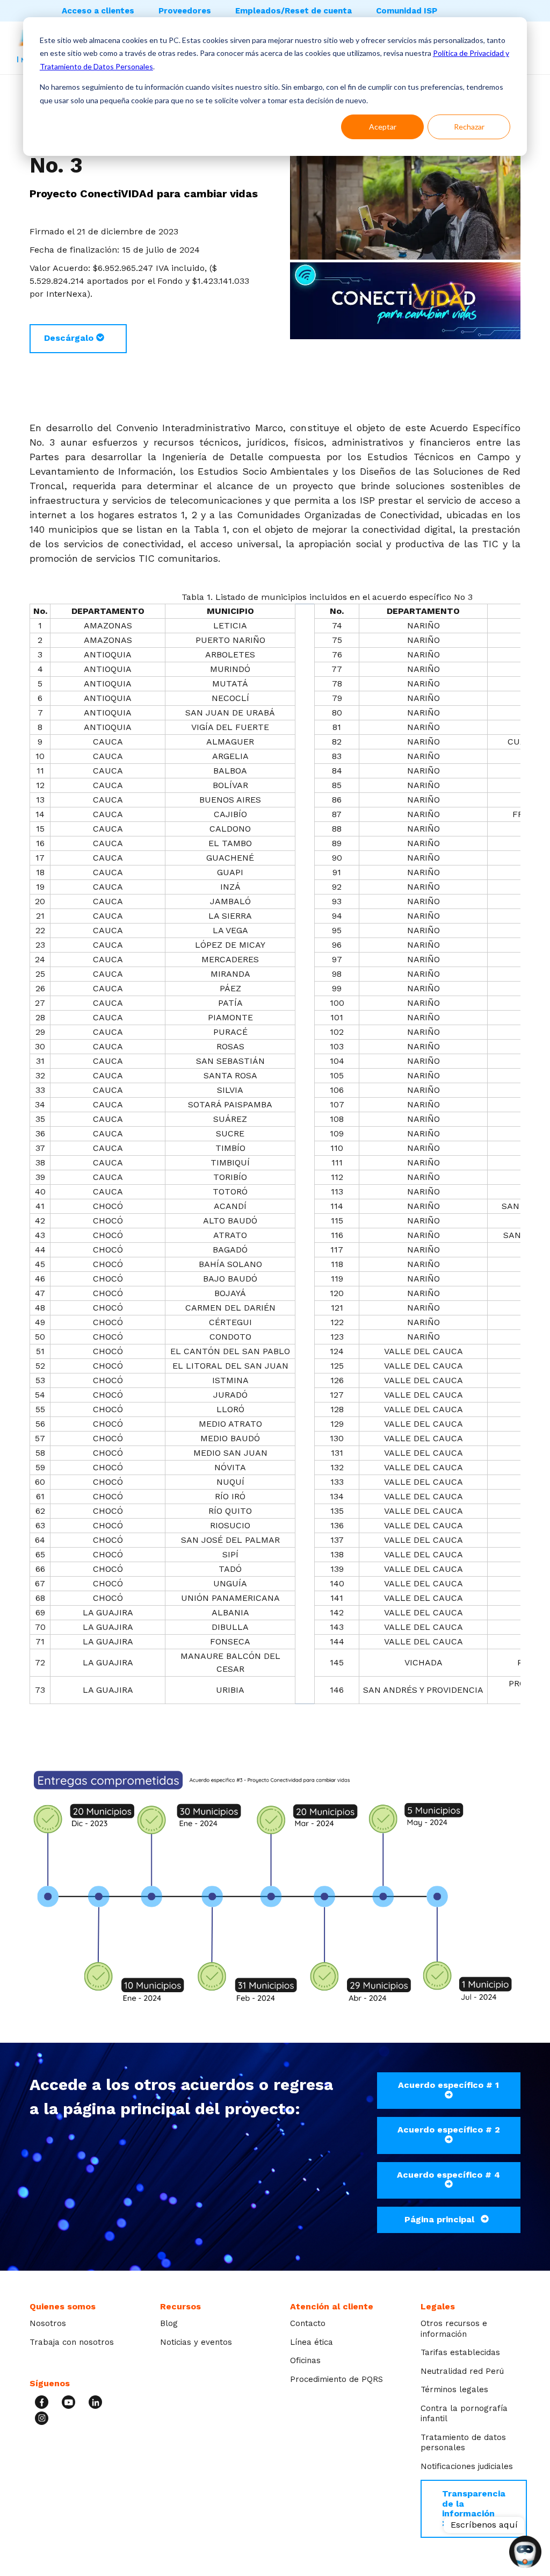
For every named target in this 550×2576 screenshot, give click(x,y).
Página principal (441, 2219)
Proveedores (185, 11)
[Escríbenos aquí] (525, 2553)
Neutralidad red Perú (462, 2371)
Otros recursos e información (454, 2329)
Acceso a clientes (98, 11)
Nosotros (48, 2323)
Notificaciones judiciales (467, 2466)
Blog (169, 2323)
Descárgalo (70, 338)
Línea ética (312, 2342)
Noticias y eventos (196, 2342)
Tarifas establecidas (460, 2352)
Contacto (308, 2323)
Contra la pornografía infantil (464, 2414)
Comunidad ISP (407, 11)
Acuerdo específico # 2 (449, 2130)
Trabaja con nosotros (72, 2342)
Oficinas (305, 2360)
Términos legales (454, 2389)
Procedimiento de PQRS (336, 2379)
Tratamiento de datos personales (463, 2443)
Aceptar (383, 127)
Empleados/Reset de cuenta (294, 11)
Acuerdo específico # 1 (448, 2085)
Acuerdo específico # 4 (448, 2175)
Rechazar (469, 127)
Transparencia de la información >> (474, 2508)
